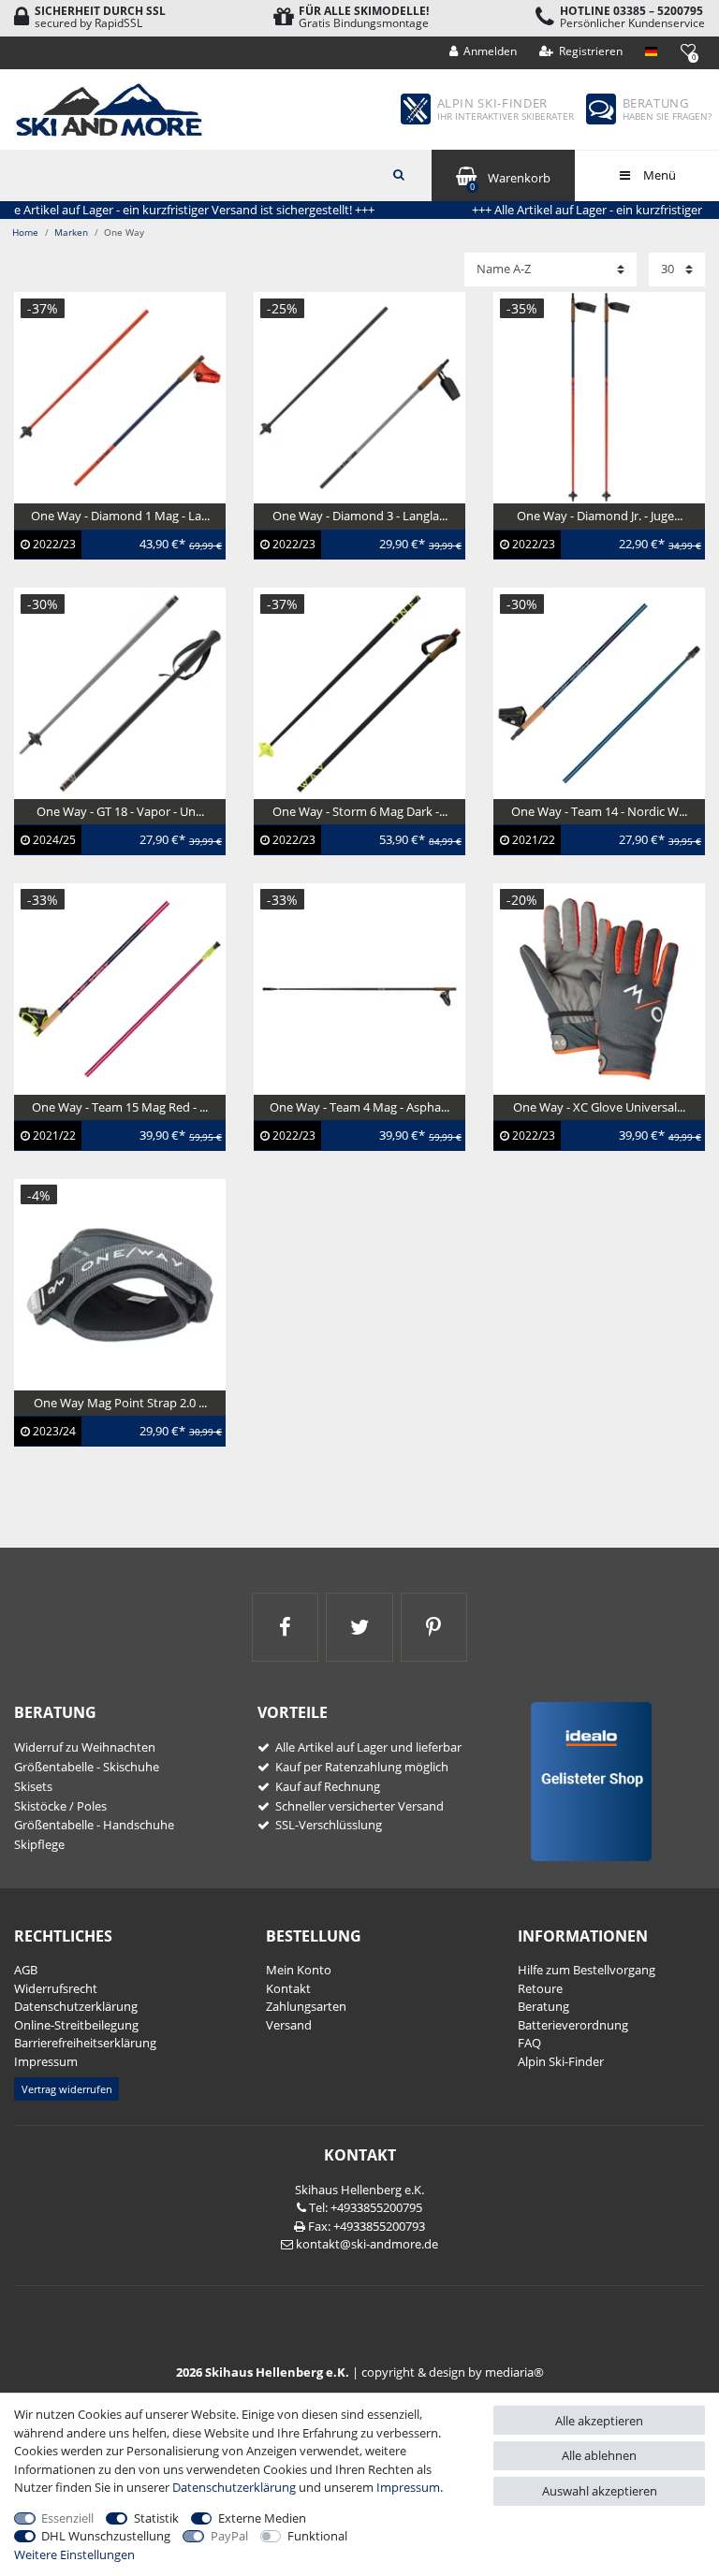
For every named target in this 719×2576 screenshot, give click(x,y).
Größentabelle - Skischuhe (87, 1767)
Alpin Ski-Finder (561, 2061)
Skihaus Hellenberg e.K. (359, 2190)
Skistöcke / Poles (60, 1806)
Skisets (33, 1786)
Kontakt (288, 1988)
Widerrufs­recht (56, 1988)
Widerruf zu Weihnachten (85, 1747)
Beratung (543, 2006)
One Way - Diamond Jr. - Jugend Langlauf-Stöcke (592, 537)
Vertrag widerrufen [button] (67, 2089)
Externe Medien (262, 2518)
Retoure (540, 1988)
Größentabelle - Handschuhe (94, 1825)
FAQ (529, 2043)
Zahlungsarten (306, 2006)
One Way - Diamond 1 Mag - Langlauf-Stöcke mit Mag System (117, 537)
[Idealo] (585, 1780)
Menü (658, 175)
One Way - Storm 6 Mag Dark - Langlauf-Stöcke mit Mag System (357, 833)
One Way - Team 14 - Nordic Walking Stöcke (582, 833)
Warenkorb (510, 181)
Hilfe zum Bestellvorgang (587, 1970)
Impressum (46, 2061)
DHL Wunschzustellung (106, 2536)
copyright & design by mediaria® (453, 2372)
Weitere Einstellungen (74, 2554)
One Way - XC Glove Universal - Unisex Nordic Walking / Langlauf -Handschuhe (597, 1137)
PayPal (229, 2536)
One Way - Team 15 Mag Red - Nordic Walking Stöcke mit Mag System (113, 1137)
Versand (289, 2025)
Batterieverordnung (573, 2025)
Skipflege (39, 1844)
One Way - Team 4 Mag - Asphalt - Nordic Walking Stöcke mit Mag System (359, 1137)
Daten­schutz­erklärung (76, 2006)
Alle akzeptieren (599, 2421)
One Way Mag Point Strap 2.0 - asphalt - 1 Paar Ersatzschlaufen (114, 1424)
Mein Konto (299, 1970)
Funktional (317, 2536)
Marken (71, 232)
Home (25, 232)
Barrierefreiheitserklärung (85, 2043)
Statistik (156, 2518)
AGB (26, 1970)
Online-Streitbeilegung (76, 2025)
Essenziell (67, 2518)
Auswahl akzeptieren (600, 2491)
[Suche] (399, 173)
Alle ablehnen (599, 2455)
